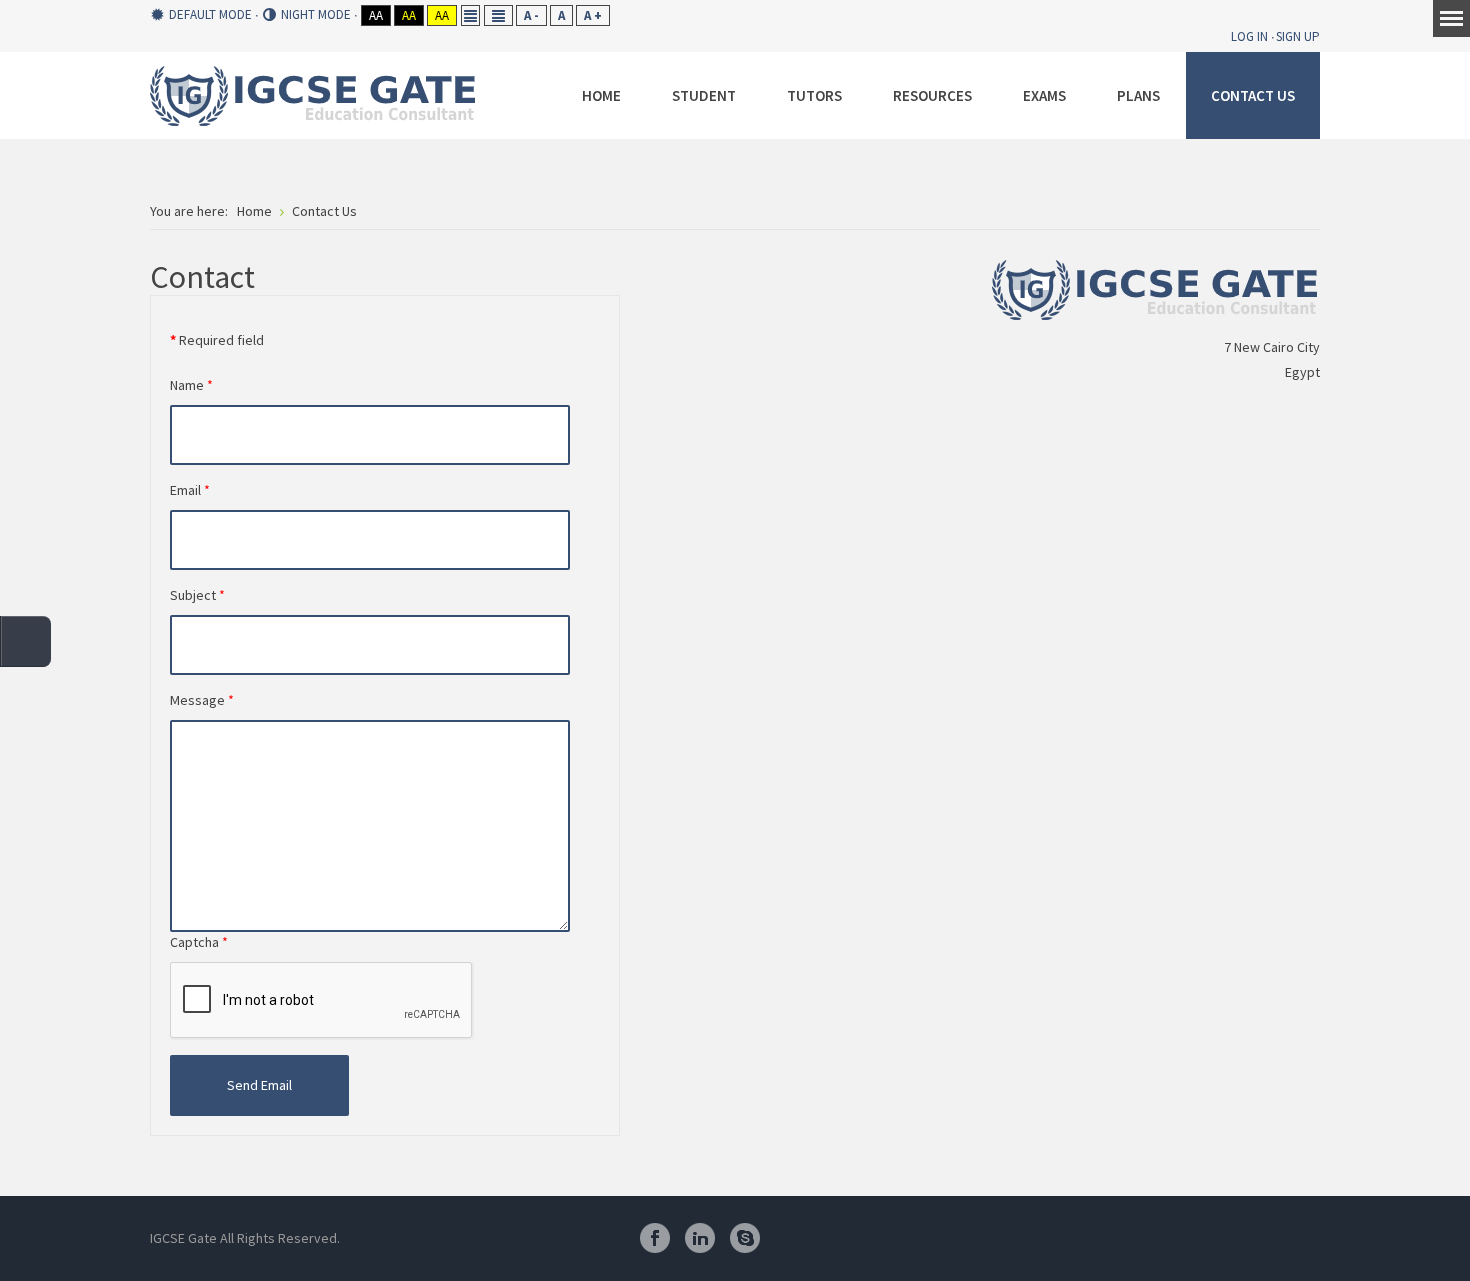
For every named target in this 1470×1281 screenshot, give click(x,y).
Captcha (199, 942)
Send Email (259, 1085)
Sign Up (1298, 36)
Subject (197, 595)
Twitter (790, 1238)
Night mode (316, 14)
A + (593, 15)
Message (202, 700)
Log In (1249, 36)
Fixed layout (470, 15)
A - (531, 15)
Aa (376, 15)
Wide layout (498, 15)
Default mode (210, 14)
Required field (217, 340)
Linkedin (700, 1238)
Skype (745, 1238)
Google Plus (835, 1238)
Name (191, 385)
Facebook (655, 1238)
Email (190, 490)
